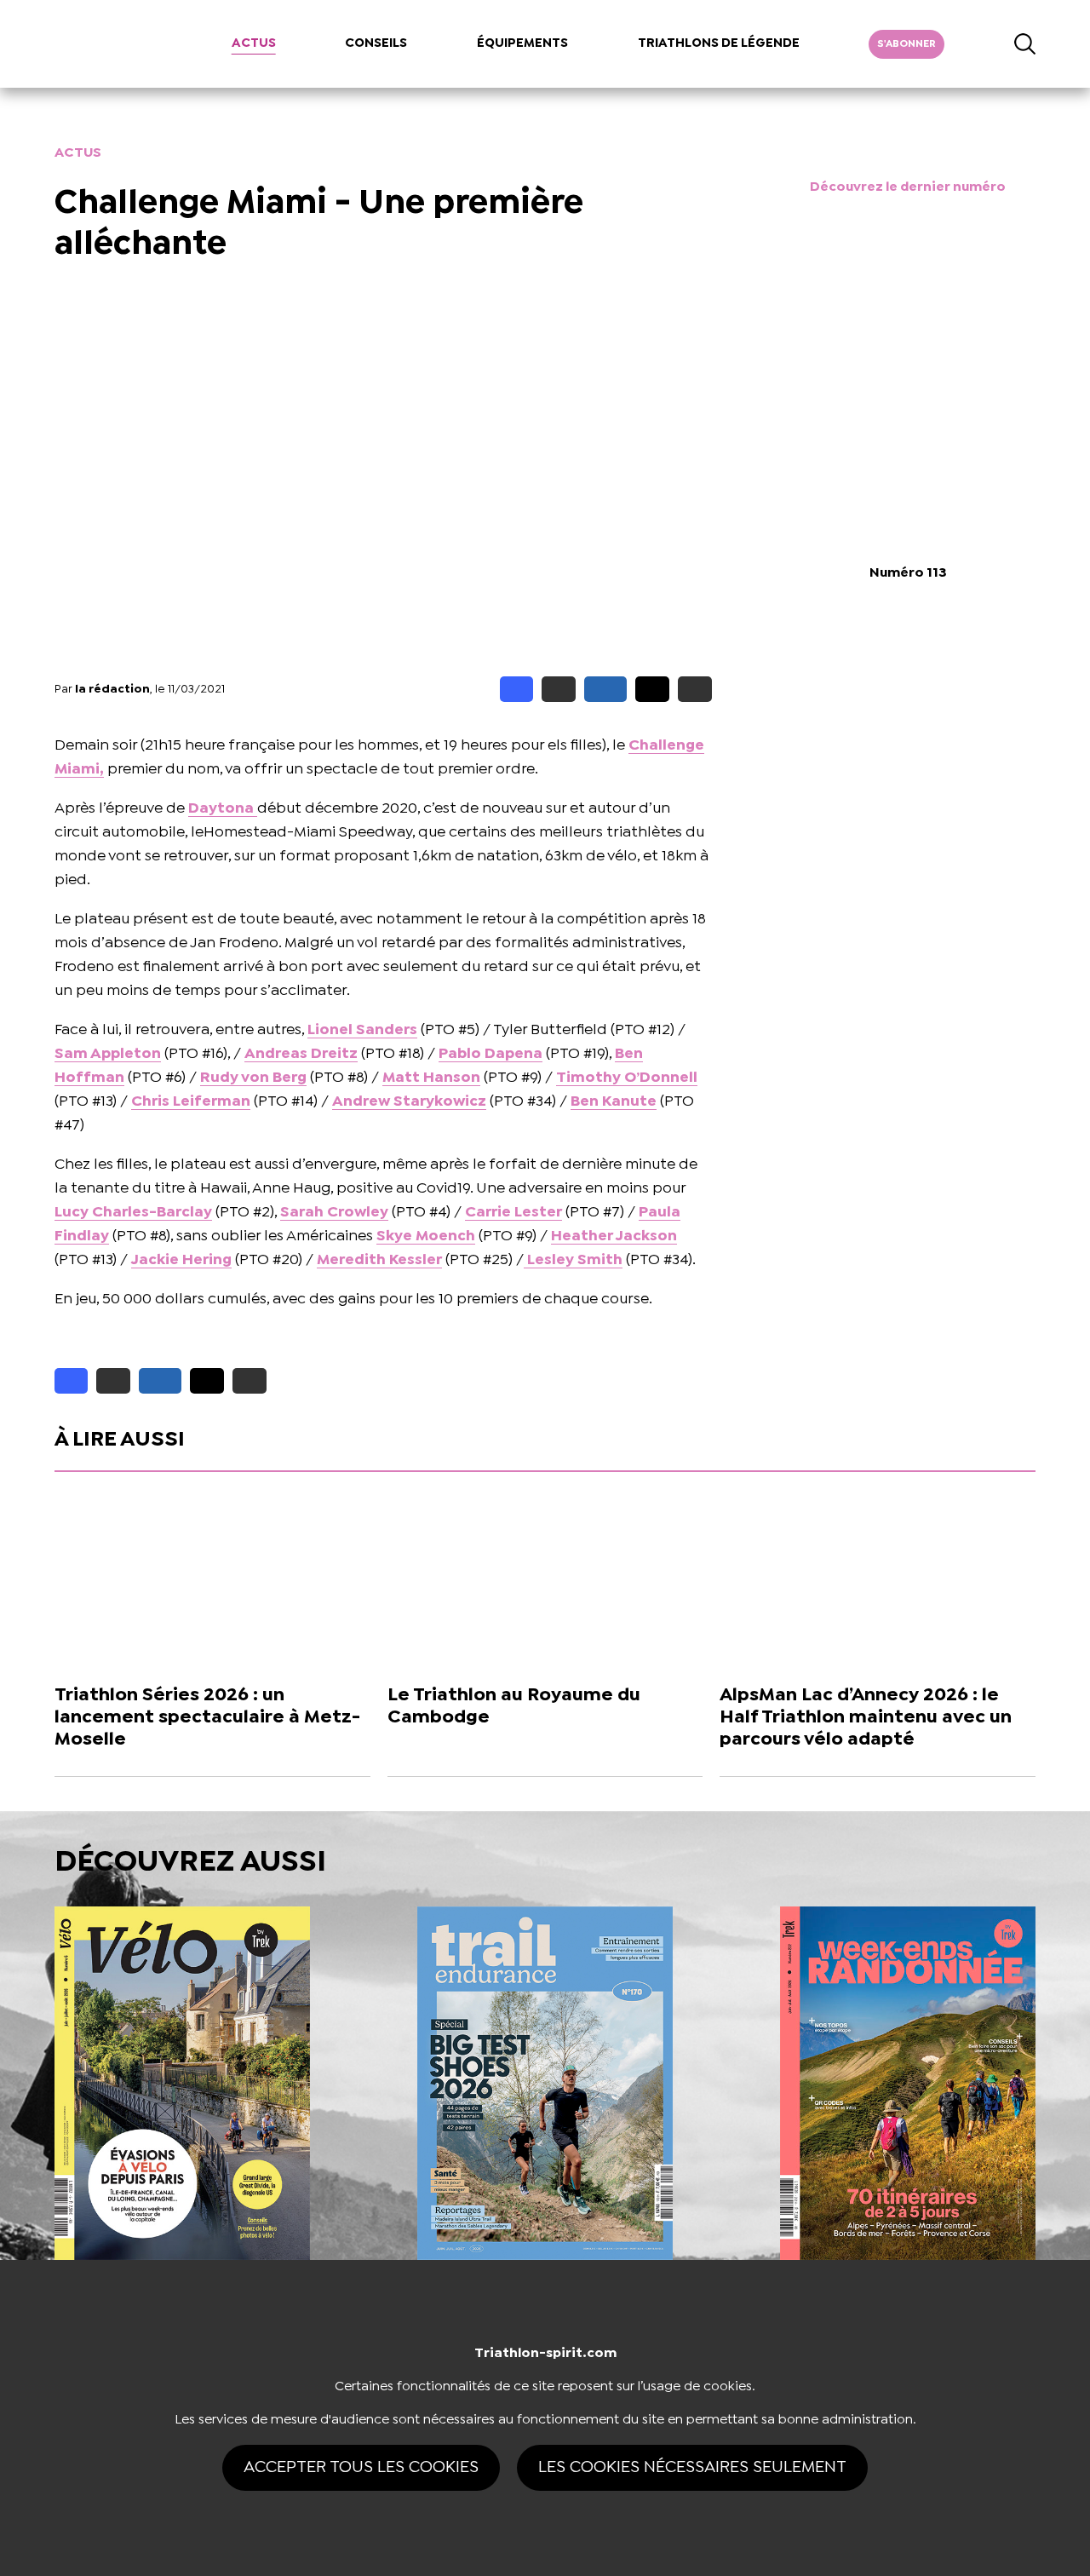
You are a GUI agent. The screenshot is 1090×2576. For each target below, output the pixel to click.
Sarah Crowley (334, 1213)
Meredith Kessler (379, 1260)
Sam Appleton (108, 1054)
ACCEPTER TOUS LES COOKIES (361, 2467)
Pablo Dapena (490, 1054)
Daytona (223, 809)
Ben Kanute (614, 1102)
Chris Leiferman (191, 1102)
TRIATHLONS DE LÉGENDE (719, 43)
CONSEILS (376, 43)
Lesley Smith (573, 1260)
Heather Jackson (614, 1236)
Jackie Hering (181, 1260)
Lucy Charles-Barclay (133, 1213)
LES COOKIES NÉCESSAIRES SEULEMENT (692, 2467)
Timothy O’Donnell (627, 1078)
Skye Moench (426, 1236)
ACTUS (254, 43)
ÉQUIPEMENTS (522, 43)
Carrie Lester (513, 1213)
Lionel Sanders (362, 1030)
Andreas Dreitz (301, 1054)
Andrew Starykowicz (409, 1102)
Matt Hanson (431, 1078)
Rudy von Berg (253, 1078)
